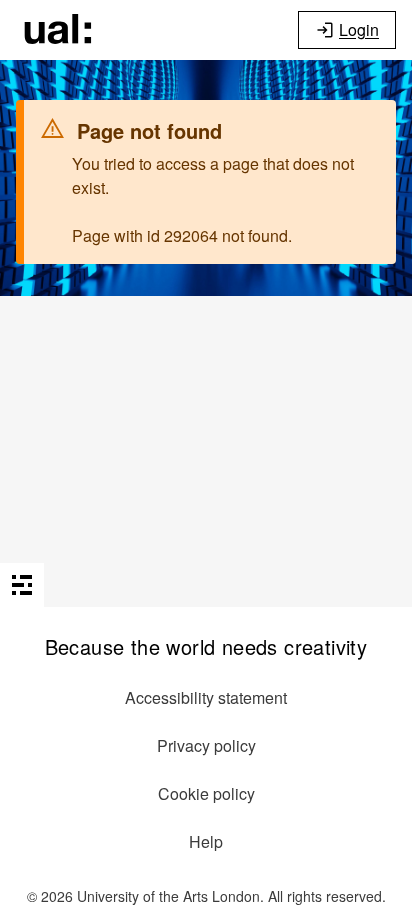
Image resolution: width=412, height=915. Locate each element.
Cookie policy (206, 793)
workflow (58, 30)
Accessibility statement (206, 697)
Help (206, 841)
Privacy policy (206, 745)
